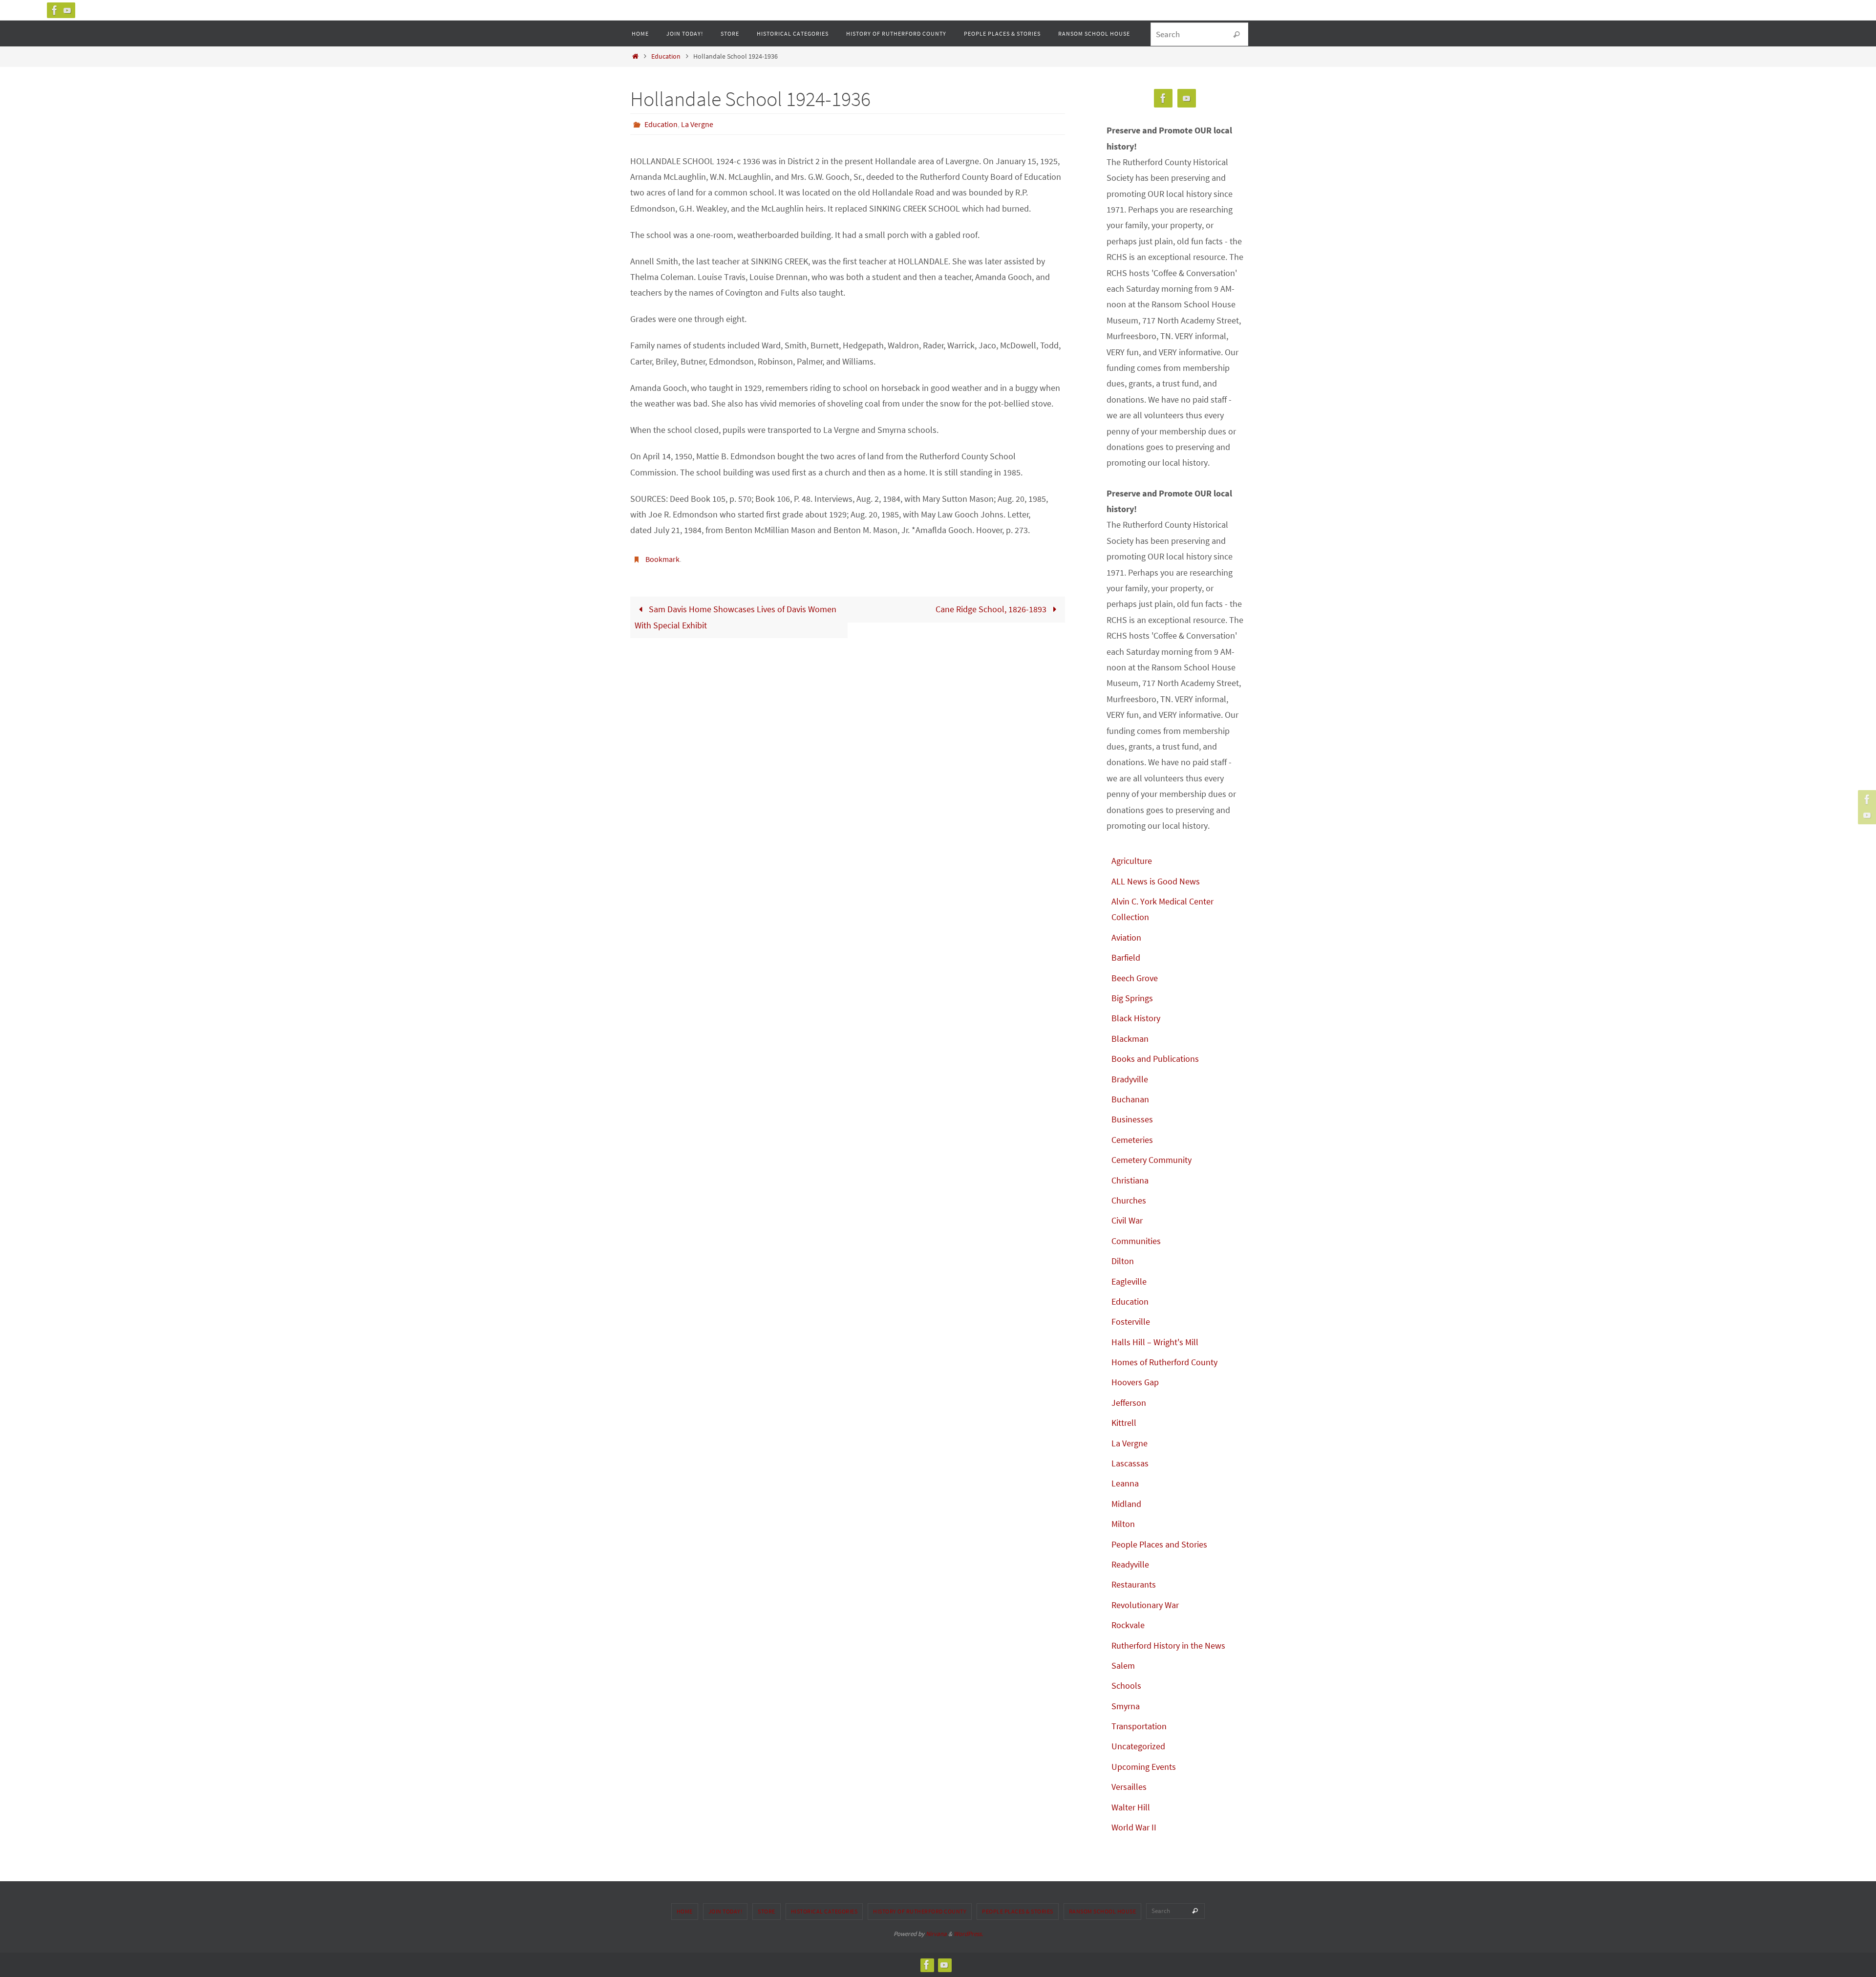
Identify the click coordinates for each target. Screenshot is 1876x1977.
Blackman (1130, 1039)
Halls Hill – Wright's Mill (1155, 1342)
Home (685, 1911)
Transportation (1139, 1726)
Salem (1123, 1665)
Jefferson (1129, 1403)
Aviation (1126, 937)
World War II (1134, 1827)
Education (666, 56)
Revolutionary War (1145, 1605)
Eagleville (1129, 1281)
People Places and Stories (1159, 1544)
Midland (1126, 1504)
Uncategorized (1138, 1746)
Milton (1123, 1524)
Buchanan (1130, 1099)
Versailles (1129, 1787)
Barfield (1126, 957)
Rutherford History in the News (1168, 1645)
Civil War (1127, 1220)
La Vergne (697, 124)
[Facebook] (55, 10)
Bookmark (662, 559)
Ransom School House (1103, 1911)
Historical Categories (824, 1911)
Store (767, 1911)
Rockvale (1128, 1625)
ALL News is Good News (1156, 881)
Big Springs (1132, 998)
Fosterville (1131, 1322)
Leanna (1125, 1483)
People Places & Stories (1018, 1911)
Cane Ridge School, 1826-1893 (992, 609)
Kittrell (1124, 1423)
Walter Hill (1131, 1807)
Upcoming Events (1144, 1767)
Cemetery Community (1151, 1160)
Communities (1136, 1241)
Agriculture (1132, 861)
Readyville (1130, 1564)
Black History (1136, 1018)
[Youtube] (67, 10)
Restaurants (1134, 1584)
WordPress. (968, 1934)
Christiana (1130, 1180)
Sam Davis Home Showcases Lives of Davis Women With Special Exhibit (735, 617)
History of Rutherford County (920, 1911)
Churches (1129, 1200)
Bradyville (1130, 1079)
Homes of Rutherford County (1164, 1362)
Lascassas (1130, 1463)
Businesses (1132, 1119)
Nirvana (936, 1934)
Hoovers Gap (1135, 1382)
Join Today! (725, 1911)
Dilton (1123, 1261)
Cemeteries (1132, 1140)
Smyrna (1126, 1706)
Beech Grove (1135, 978)
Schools (1126, 1686)
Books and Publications (1155, 1059)
